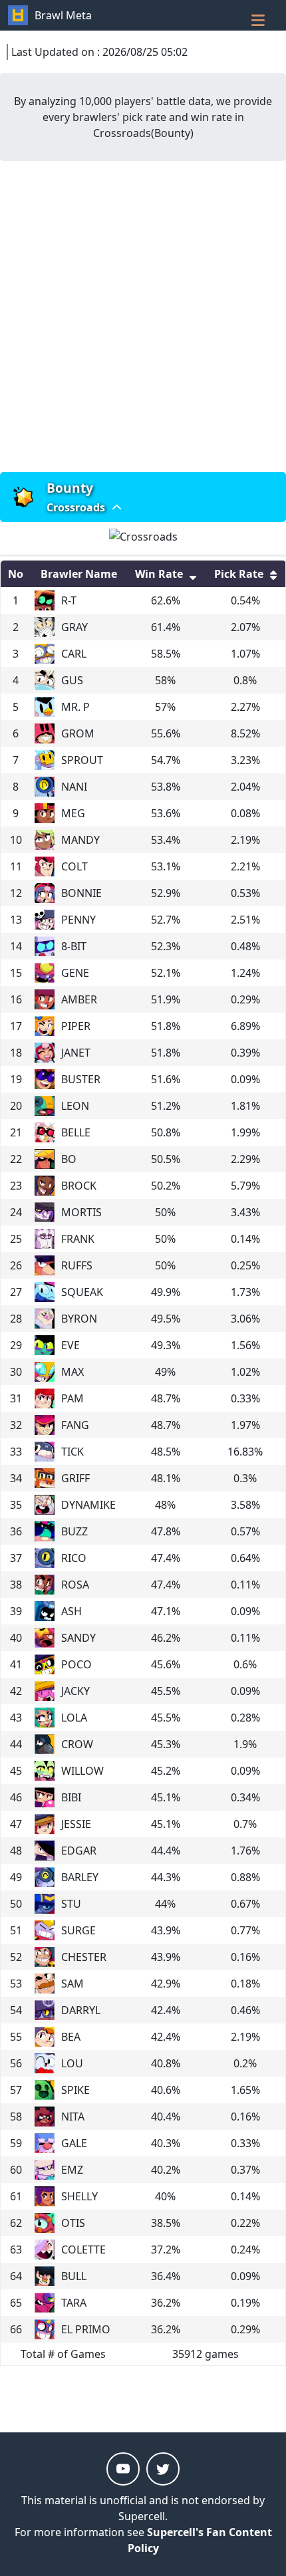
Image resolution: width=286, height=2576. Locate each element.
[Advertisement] (143, 317)
